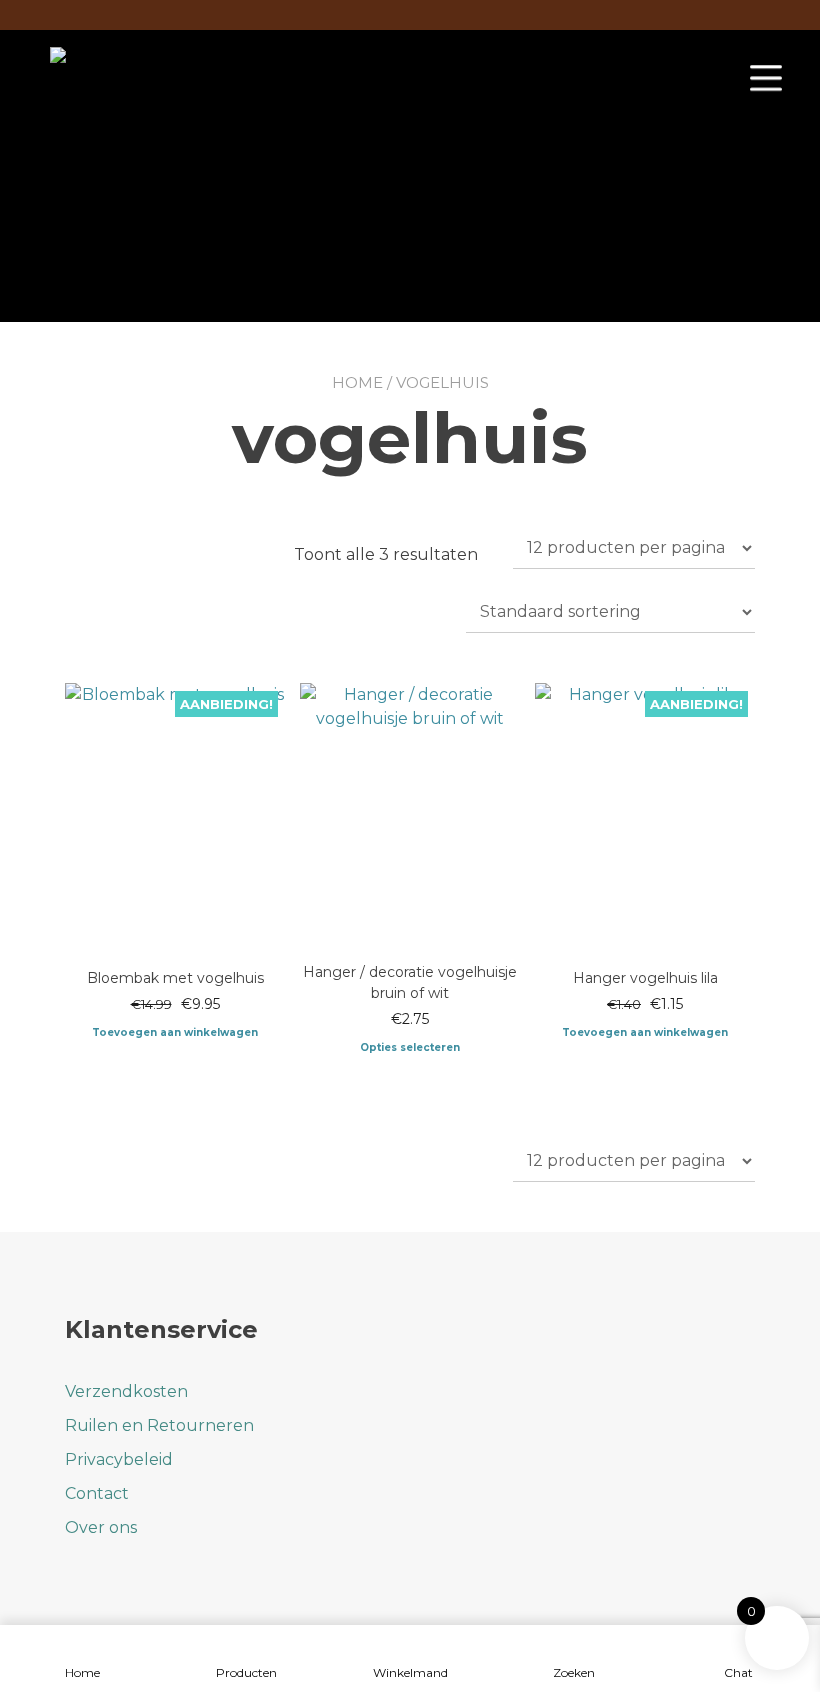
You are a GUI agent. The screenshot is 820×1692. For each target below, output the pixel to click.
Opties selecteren (410, 1047)
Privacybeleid (119, 1459)
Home (357, 382)
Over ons (101, 1527)
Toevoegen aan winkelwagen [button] (175, 1032)
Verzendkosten (126, 1391)
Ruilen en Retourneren (159, 1425)
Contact (97, 1493)
